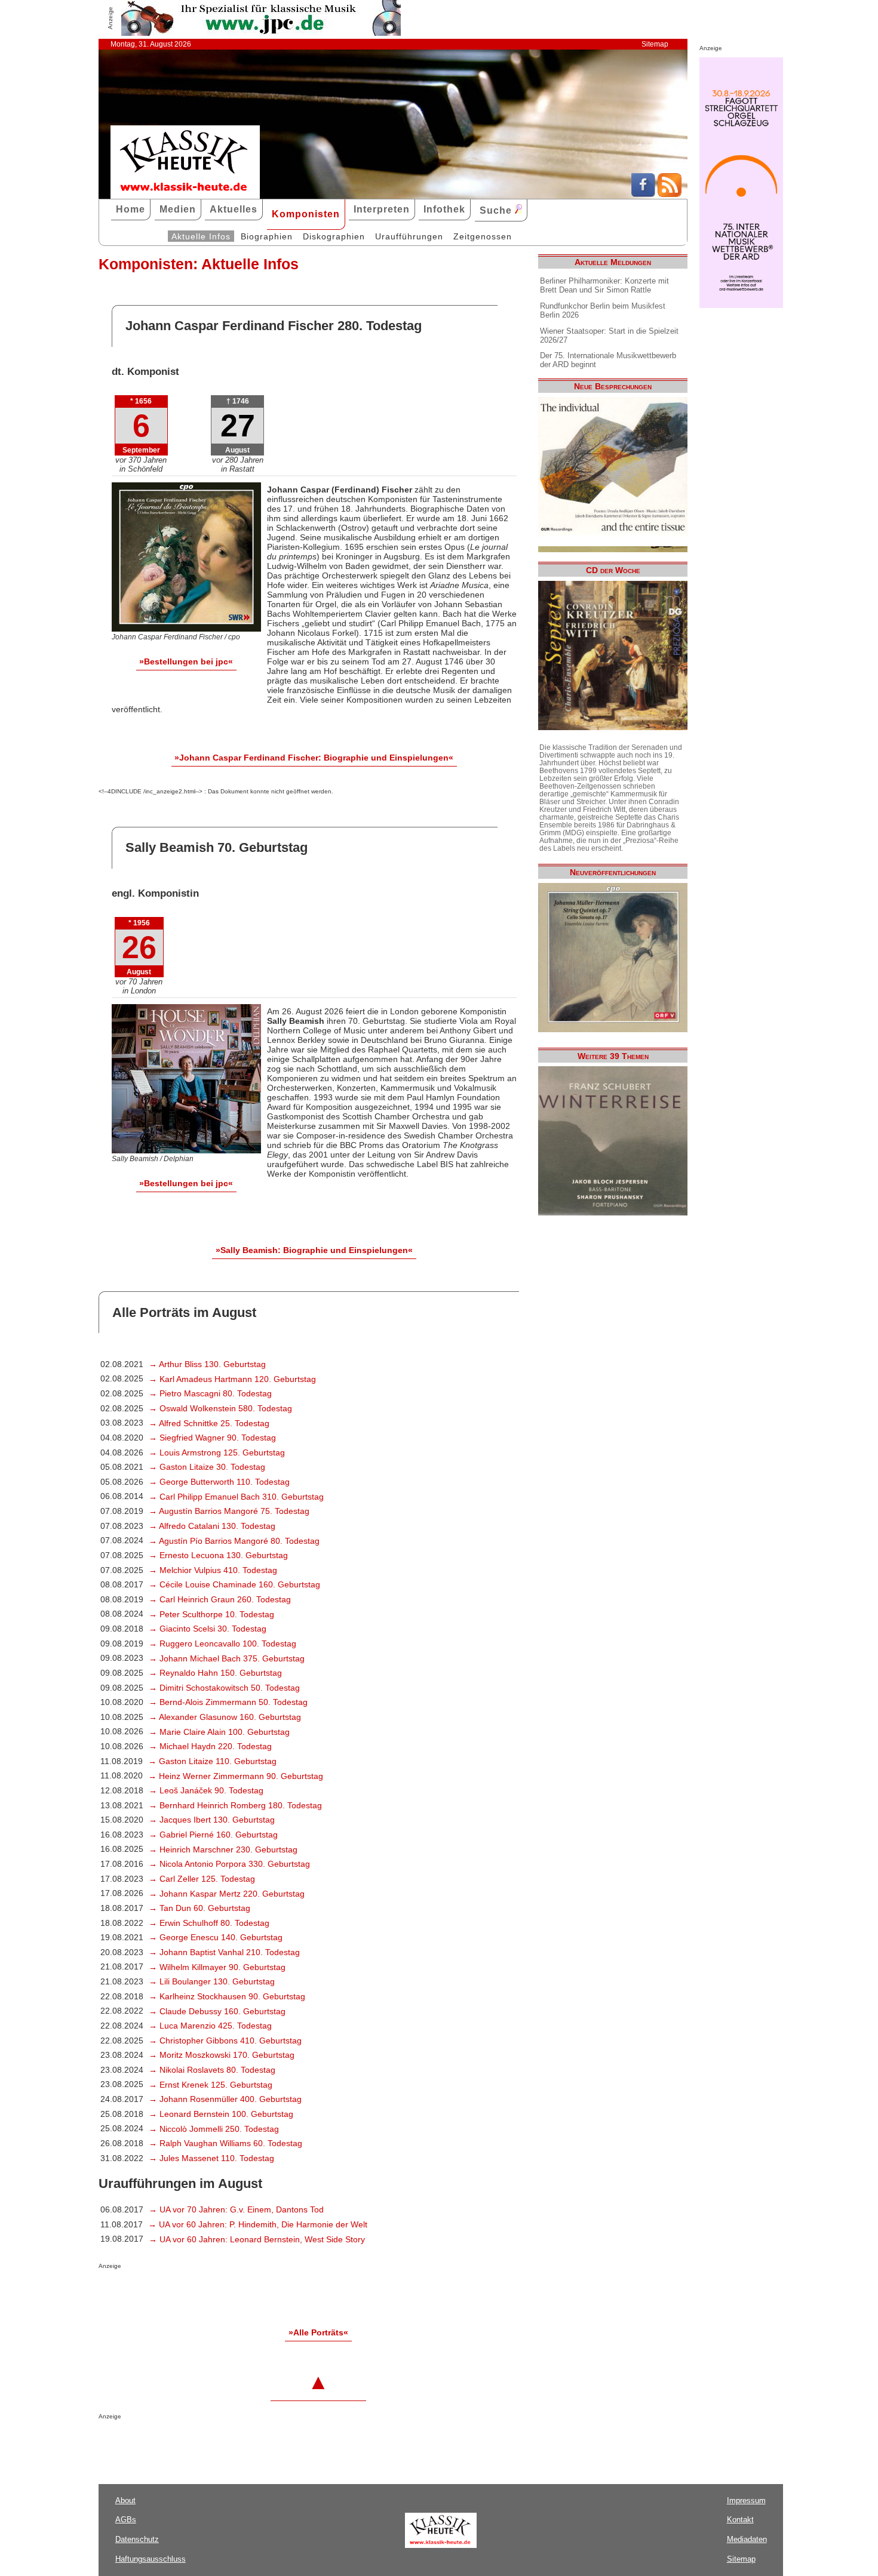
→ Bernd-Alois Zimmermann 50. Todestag (228, 1702)
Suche (497, 210)
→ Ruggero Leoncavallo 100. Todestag (222, 1644)
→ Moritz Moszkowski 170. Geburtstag (222, 2055)
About (125, 2500)
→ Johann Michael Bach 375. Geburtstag (227, 1658)
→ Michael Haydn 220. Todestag (210, 1746)
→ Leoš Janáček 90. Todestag (206, 1790)
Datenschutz (137, 2539)
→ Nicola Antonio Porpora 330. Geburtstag (229, 1864)
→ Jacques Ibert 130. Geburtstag (212, 1820)
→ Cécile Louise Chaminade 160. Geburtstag (234, 1584)
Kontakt (740, 2520)
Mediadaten (747, 2539)
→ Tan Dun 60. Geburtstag (199, 1908)
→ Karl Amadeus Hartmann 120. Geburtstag (232, 1379)
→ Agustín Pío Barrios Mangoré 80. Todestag (234, 1541)
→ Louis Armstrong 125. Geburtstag (217, 1452)
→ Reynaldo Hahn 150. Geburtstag (215, 1673)
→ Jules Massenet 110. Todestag (211, 2158)
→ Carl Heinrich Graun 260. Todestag (220, 1599)
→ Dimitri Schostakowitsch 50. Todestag (224, 1688)
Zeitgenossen (483, 236)
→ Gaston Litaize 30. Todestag (207, 1467)
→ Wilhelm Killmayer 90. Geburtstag (217, 1967)
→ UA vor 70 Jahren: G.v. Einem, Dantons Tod (236, 2209)
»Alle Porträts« (318, 2332)
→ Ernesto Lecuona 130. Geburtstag (218, 1555)
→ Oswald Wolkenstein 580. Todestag (220, 1408)
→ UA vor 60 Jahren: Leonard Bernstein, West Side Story (257, 2239)
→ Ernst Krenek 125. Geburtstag (211, 2085)
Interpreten (382, 209)
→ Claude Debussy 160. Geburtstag (217, 2011)
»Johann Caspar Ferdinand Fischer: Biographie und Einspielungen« (314, 758)
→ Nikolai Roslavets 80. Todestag (212, 2070)
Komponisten (306, 214)
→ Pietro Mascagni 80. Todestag (210, 1393)
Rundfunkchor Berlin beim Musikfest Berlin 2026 (603, 310)
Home (131, 209)
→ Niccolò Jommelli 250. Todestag (214, 2129)
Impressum (746, 2500)
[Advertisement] (238, 2293)
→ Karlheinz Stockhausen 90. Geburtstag (227, 1996)
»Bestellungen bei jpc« (186, 661)
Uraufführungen (409, 236)
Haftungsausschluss (151, 2559)
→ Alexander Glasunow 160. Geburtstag (225, 1717)
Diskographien (334, 236)
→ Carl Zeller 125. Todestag (202, 1879)
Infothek (444, 209)
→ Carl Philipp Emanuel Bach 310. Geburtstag (236, 1497)
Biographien (267, 236)
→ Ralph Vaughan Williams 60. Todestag (225, 2143)
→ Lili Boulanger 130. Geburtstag (212, 1981)
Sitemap (655, 44)
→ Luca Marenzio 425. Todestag (210, 2026)
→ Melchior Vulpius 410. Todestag (213, 1570)
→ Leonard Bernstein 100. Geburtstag (221, 2114)
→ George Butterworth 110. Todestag (219, 1482)
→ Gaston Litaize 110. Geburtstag (212, 1761)
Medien (178, 209)
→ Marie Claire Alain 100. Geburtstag (219, 1732)
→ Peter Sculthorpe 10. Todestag (211, 1614)
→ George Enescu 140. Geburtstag (216, 1937)
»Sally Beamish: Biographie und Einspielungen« (314, 1250)
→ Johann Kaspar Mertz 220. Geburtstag (227, 1894)
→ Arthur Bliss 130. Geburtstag (207, 1364)
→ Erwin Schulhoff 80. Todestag (209, 1923)
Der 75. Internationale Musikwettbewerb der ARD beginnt (608, 360)
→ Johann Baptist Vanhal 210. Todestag (224, 1952)
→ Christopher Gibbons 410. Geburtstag (225, 2041)
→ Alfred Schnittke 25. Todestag (209, 1423)
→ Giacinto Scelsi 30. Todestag (208, 1629)
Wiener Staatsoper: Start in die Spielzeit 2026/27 (609, 336)
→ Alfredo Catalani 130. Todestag (212, 1526)
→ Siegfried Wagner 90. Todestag (212, 1438)
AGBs (126, 2520)
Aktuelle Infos (201, 236)
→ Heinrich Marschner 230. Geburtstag (223, 1849)
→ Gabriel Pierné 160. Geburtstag (213, 1835)
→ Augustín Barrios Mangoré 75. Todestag (229, 1511)
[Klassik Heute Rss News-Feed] (670, 194)
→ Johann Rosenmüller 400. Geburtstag (225, 2099)
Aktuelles (234, 209)
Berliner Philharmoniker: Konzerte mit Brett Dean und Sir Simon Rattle (604, 285)
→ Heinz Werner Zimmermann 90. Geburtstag (236, 1776)
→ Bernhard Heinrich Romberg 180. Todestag (235, 1805)
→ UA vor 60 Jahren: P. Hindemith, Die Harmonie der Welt (258, 2224)
